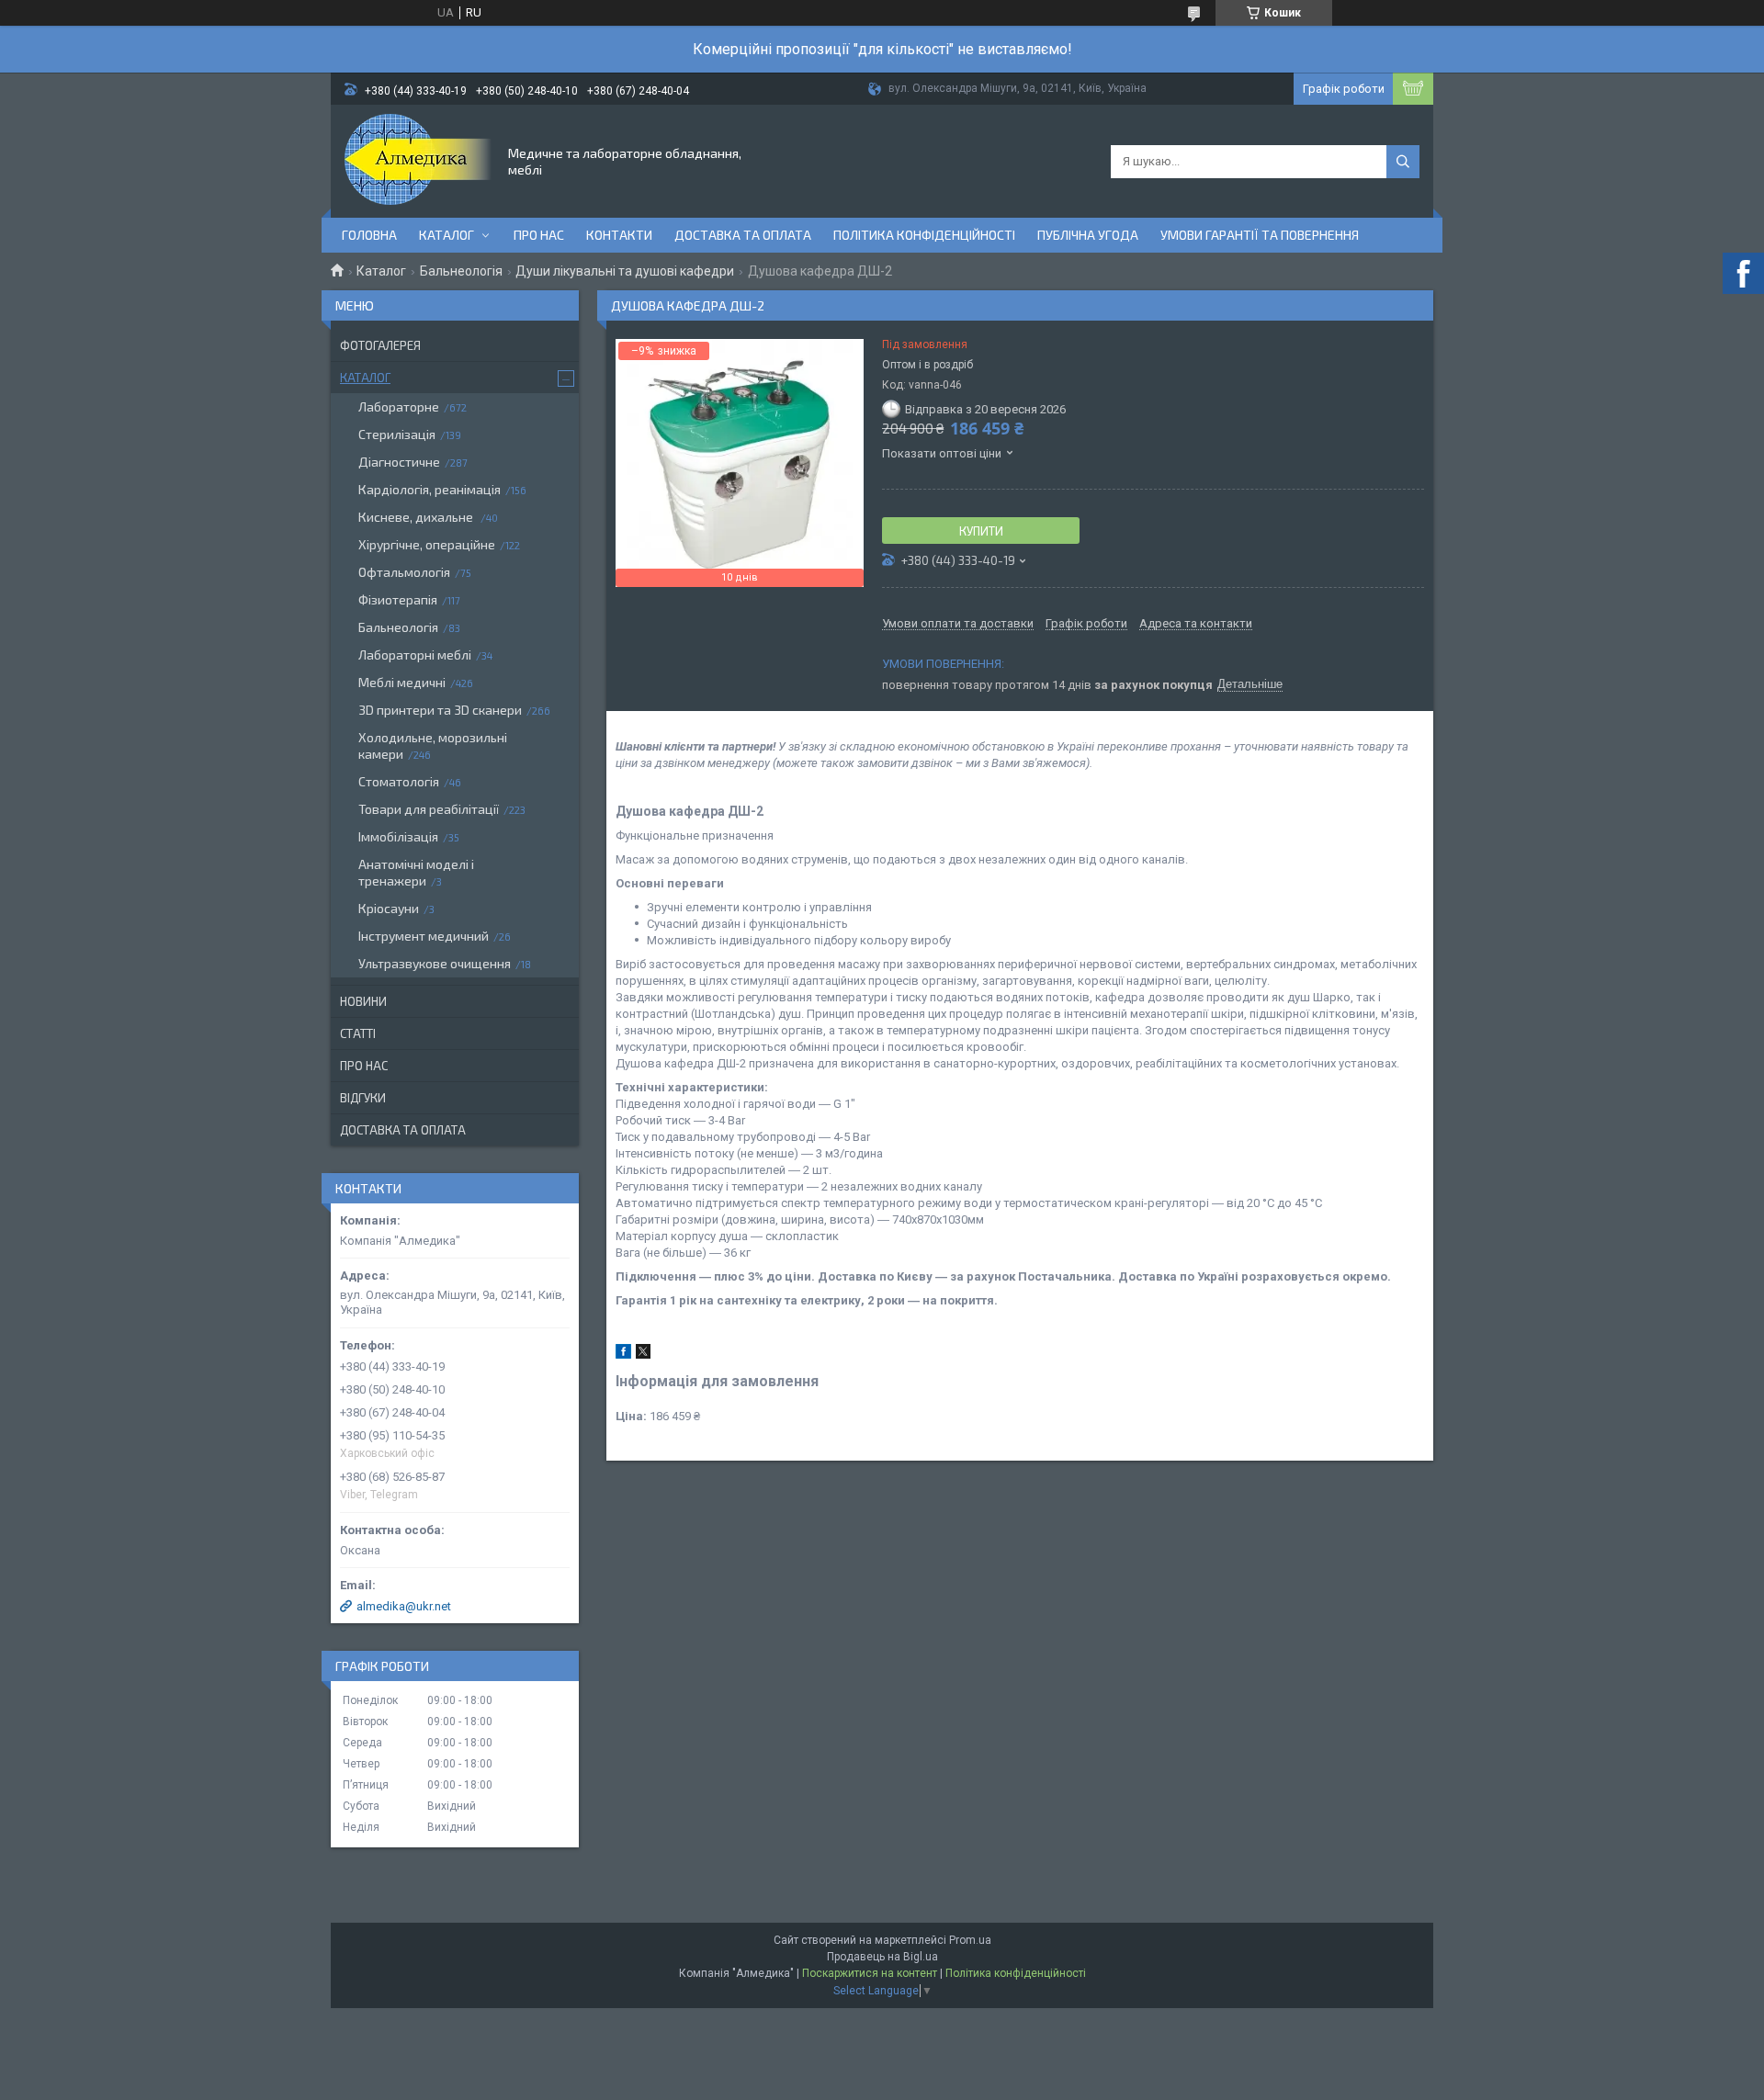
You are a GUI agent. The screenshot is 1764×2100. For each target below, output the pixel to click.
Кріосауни (389, 908)
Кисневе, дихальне (417, 517)
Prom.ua (970, 1940)
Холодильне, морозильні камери (433, 745)
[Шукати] (1403, 162)
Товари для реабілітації (429, 809)
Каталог (447, 235)
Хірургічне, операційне (427, 544)
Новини (363, 1001)
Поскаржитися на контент (870, 1973)
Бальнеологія (461, 271)
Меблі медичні (402, 682)
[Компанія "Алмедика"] (418, 160)
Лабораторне (399, 406)
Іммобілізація (398, 836)
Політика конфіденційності (924, 235)
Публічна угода (1088, 235)
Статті (358, 1033)
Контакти (619, 235)
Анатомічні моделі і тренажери (416, 872)
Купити (981, 531)
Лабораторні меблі (415, 655)
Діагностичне (399, 462)
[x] (643, 1355)
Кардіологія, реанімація (430, 489)
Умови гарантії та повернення (1260, 235)
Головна (369, 235)
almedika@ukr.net (404, 1606)
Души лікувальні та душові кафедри (625, 271)
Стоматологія (399, 781)
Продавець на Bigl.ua (882, 1957)
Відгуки (363, 1098)
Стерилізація (397, 434)
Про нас (539, 235)
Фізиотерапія (398, 599)
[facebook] (623, 1355)
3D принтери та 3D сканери (440, 710)
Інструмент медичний (424, 936)
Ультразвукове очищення (435, 963)
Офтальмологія (404, 572)
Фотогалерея (380, 345)
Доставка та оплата (743, 235)
